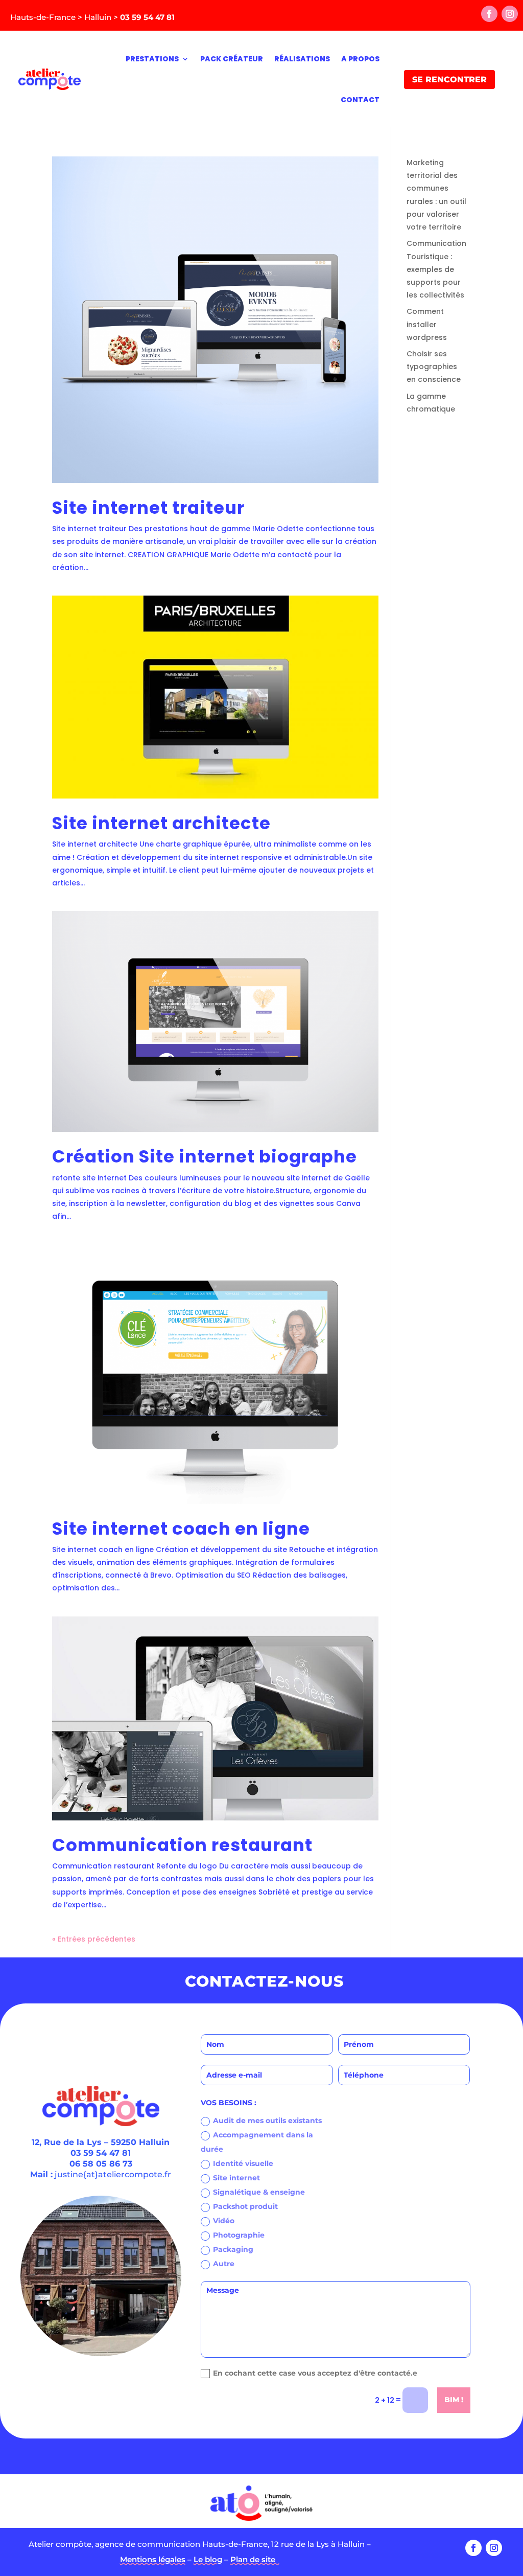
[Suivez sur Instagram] (510, 14)
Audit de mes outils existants (267, 2121)
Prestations (152, 59)
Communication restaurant (182, 1845)
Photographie (239, 2235)
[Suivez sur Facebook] (489, 14)
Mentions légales (153, 2559)
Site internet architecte (161, 823)
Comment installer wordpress (427, 324)
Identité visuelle (243, 2163)
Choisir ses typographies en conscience (434, 367)
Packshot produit (245, 2206)
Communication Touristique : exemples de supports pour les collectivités (436, 269)
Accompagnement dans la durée (257, 2142)
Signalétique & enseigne (259, 2192)
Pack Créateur (232, 59)
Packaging (233, 2249)
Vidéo (224, 2221)
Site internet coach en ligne (181, 1529)
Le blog (208, 2559)
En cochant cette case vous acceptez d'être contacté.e (315, 2373)
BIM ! (454, 2400)
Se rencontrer (449, 79)
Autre (224, 2264)
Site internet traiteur (148, 508)
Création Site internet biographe (205, 1157)
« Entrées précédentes (94, 1939)
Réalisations (302, 59)
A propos (360, 59)
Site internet (236, 2178)
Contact (360, 100)
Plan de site (255, 2559)
